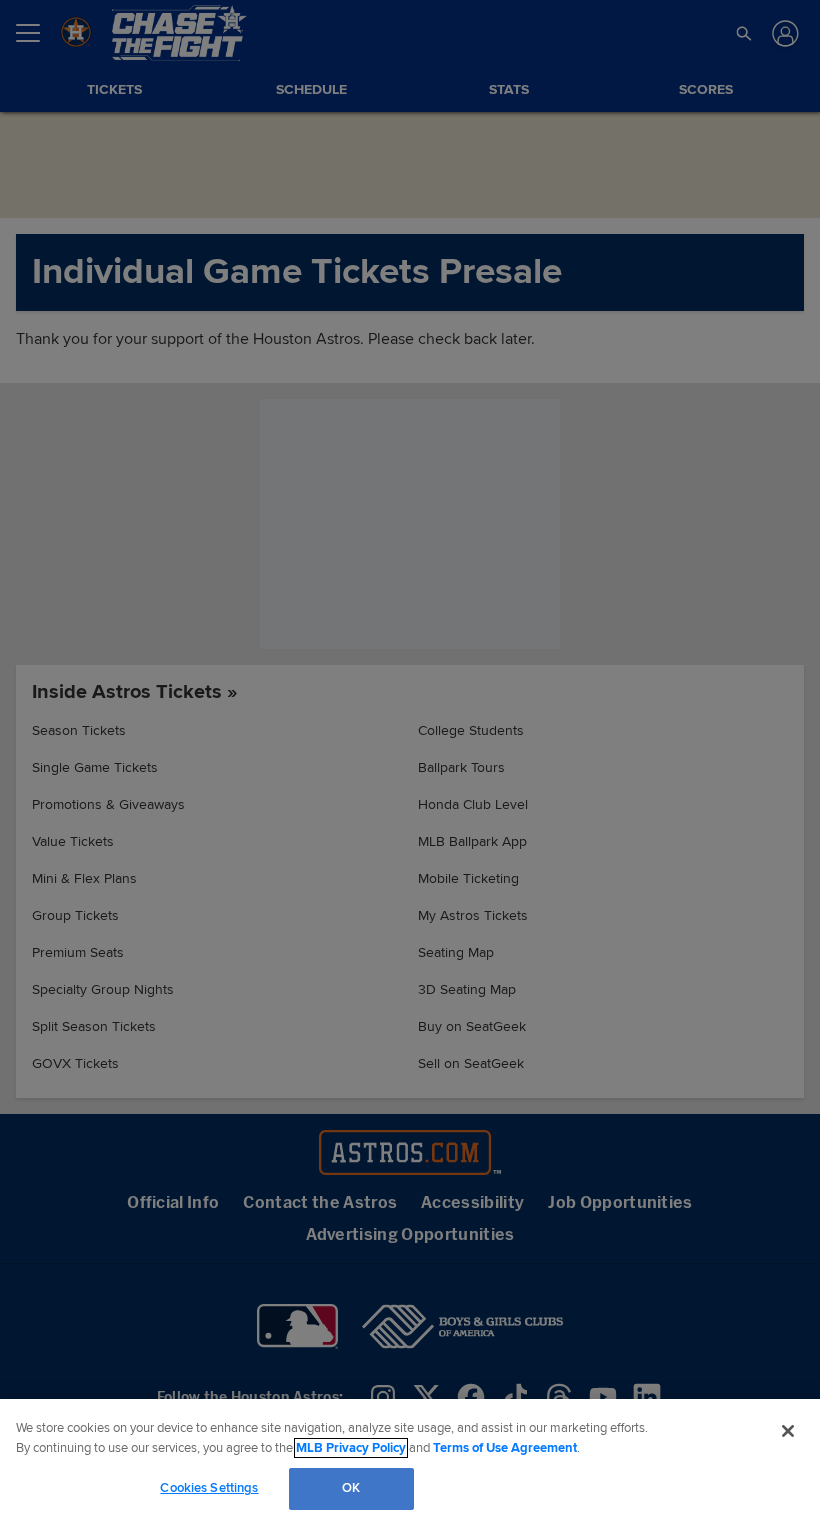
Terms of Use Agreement (505, 1448)
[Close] (788, 1431)
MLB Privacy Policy (351, 1448)
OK (351, 1488)
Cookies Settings (209, 1488)
